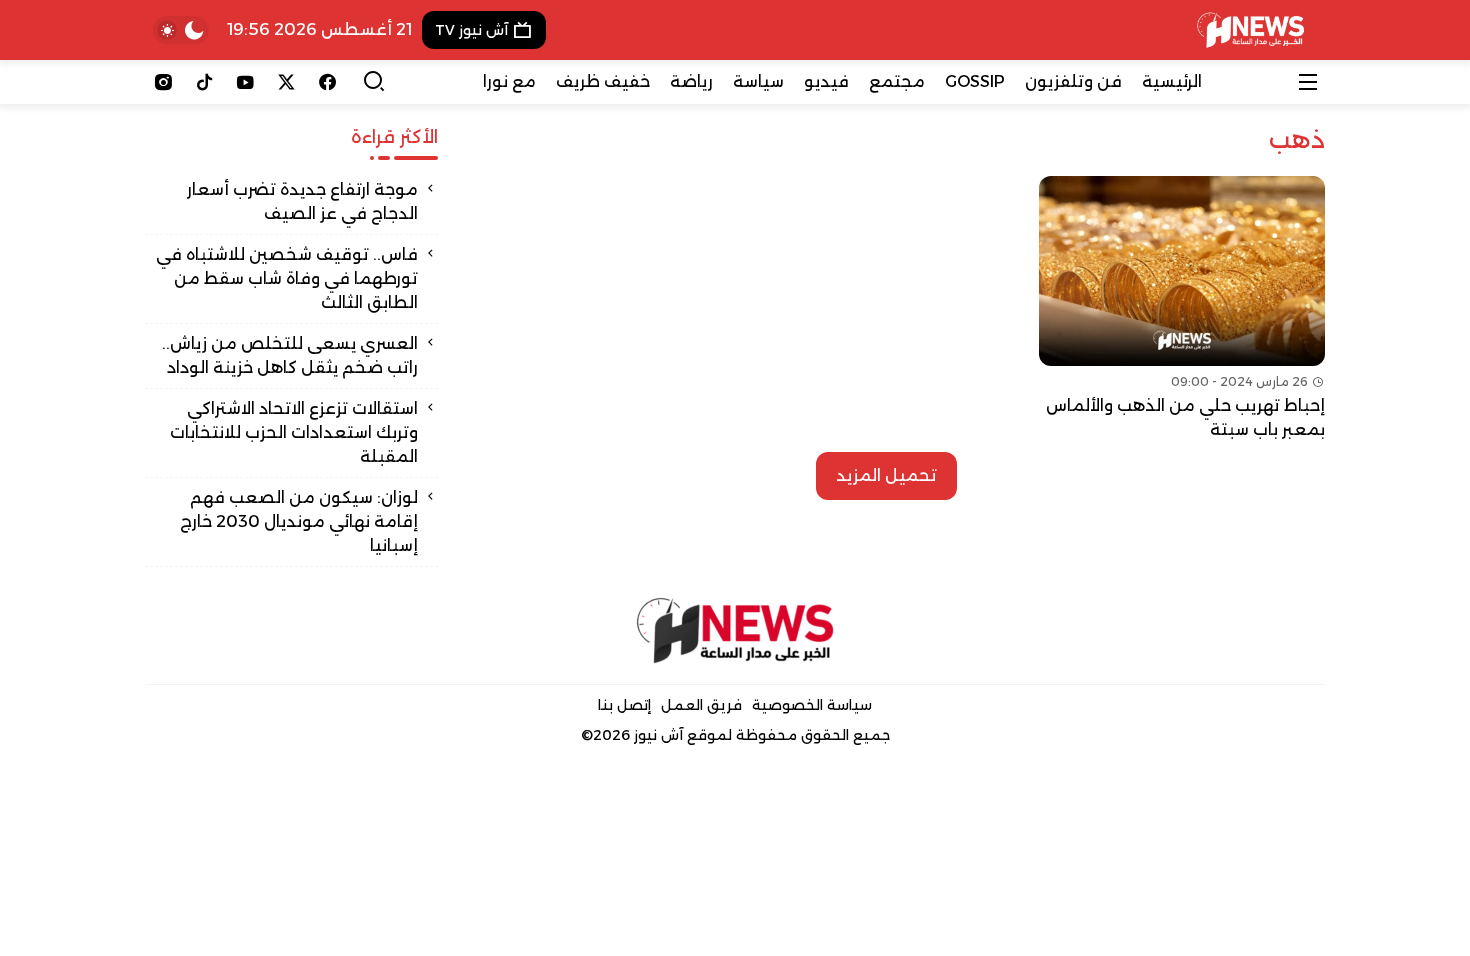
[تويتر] (286, 82)
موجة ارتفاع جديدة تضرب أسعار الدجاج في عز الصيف (302, 201)
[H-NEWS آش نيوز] (1250, 30)
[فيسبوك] (327, 82)
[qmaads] (735, 630)
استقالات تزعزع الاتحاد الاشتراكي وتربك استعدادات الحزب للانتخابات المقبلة (294, 432)
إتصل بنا (624, 705)
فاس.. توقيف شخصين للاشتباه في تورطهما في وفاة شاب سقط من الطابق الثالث (287, 278)
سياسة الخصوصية (812, 705)
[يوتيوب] (245, 82)
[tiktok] (204, 82)
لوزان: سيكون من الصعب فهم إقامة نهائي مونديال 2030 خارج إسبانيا (299, 521)
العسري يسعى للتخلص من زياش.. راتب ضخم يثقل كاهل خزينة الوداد (290, 355)
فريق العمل (701, 705)
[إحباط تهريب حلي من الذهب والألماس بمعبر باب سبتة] (1182, 309)
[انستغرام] (163, 82)
